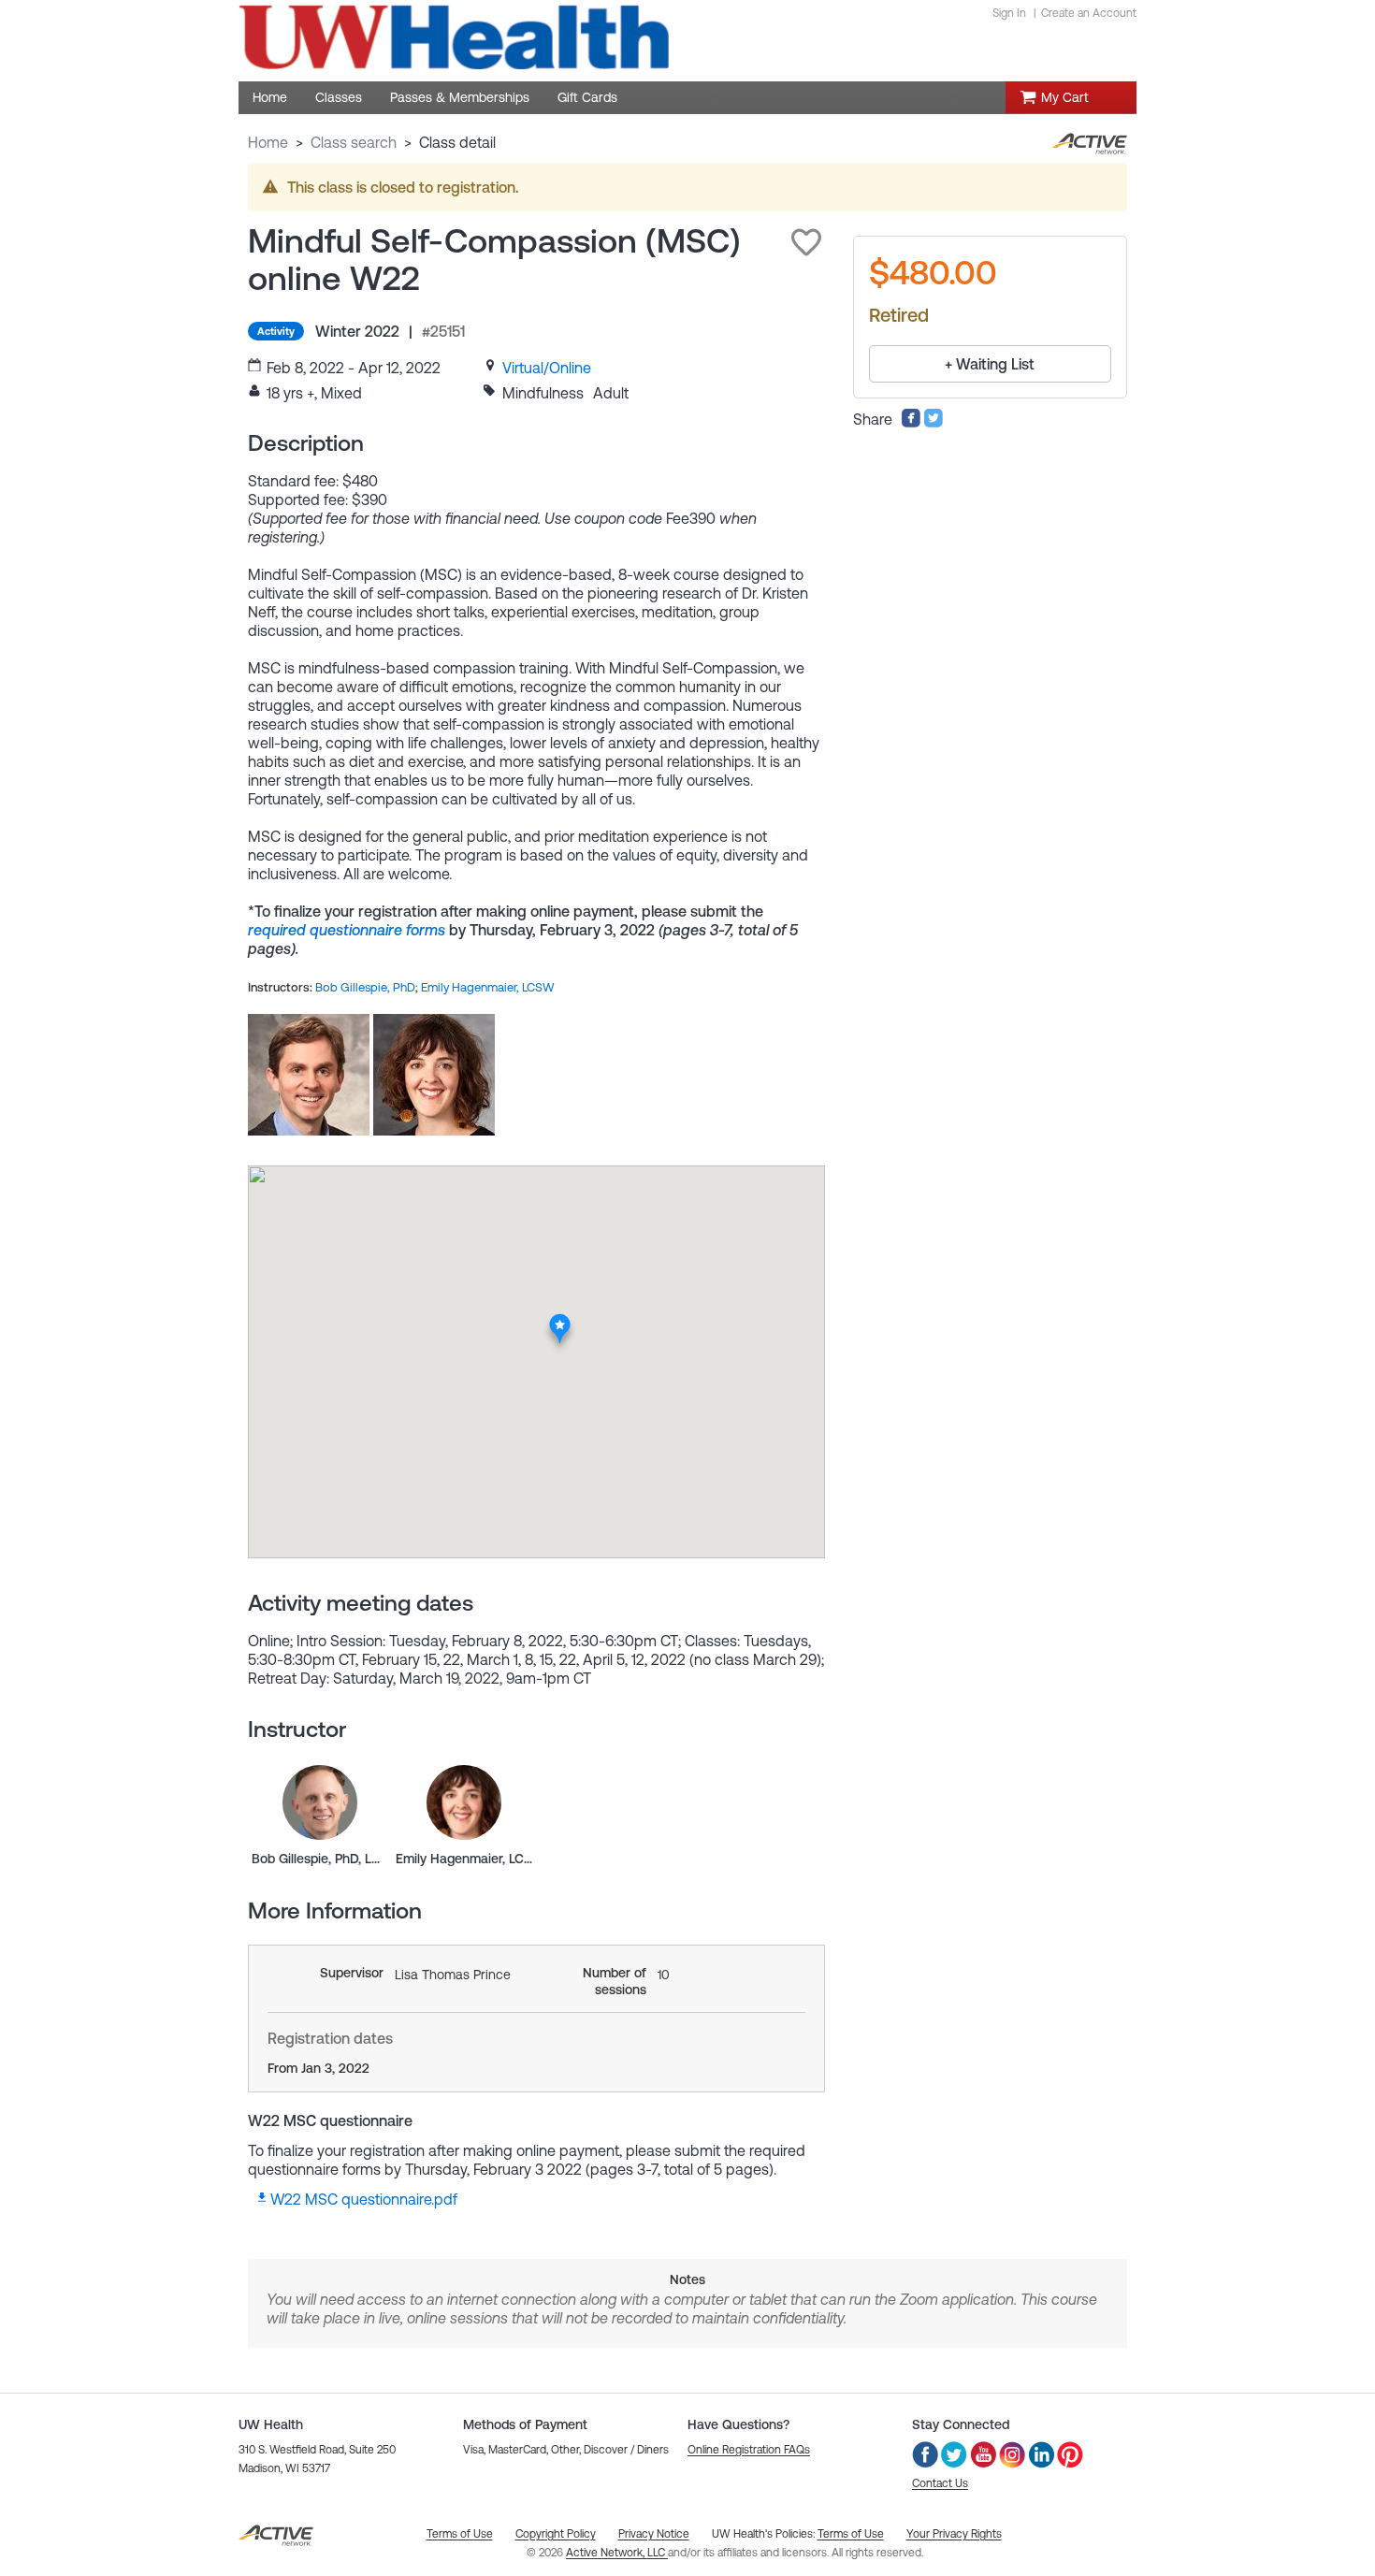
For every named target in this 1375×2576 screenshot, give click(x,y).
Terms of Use (851, 2534)
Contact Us (940, 2483)
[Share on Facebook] (911, 423)
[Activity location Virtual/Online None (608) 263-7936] (561, 1320)
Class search (354, 142)
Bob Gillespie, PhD (365, 987)
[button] (806, 242)
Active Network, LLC (617, 2553)
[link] (547, 368)
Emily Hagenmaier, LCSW (488, 987)
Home (268, 142)
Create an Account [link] (1089, 13)
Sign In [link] (1009, 13)
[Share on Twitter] (934, 423)
